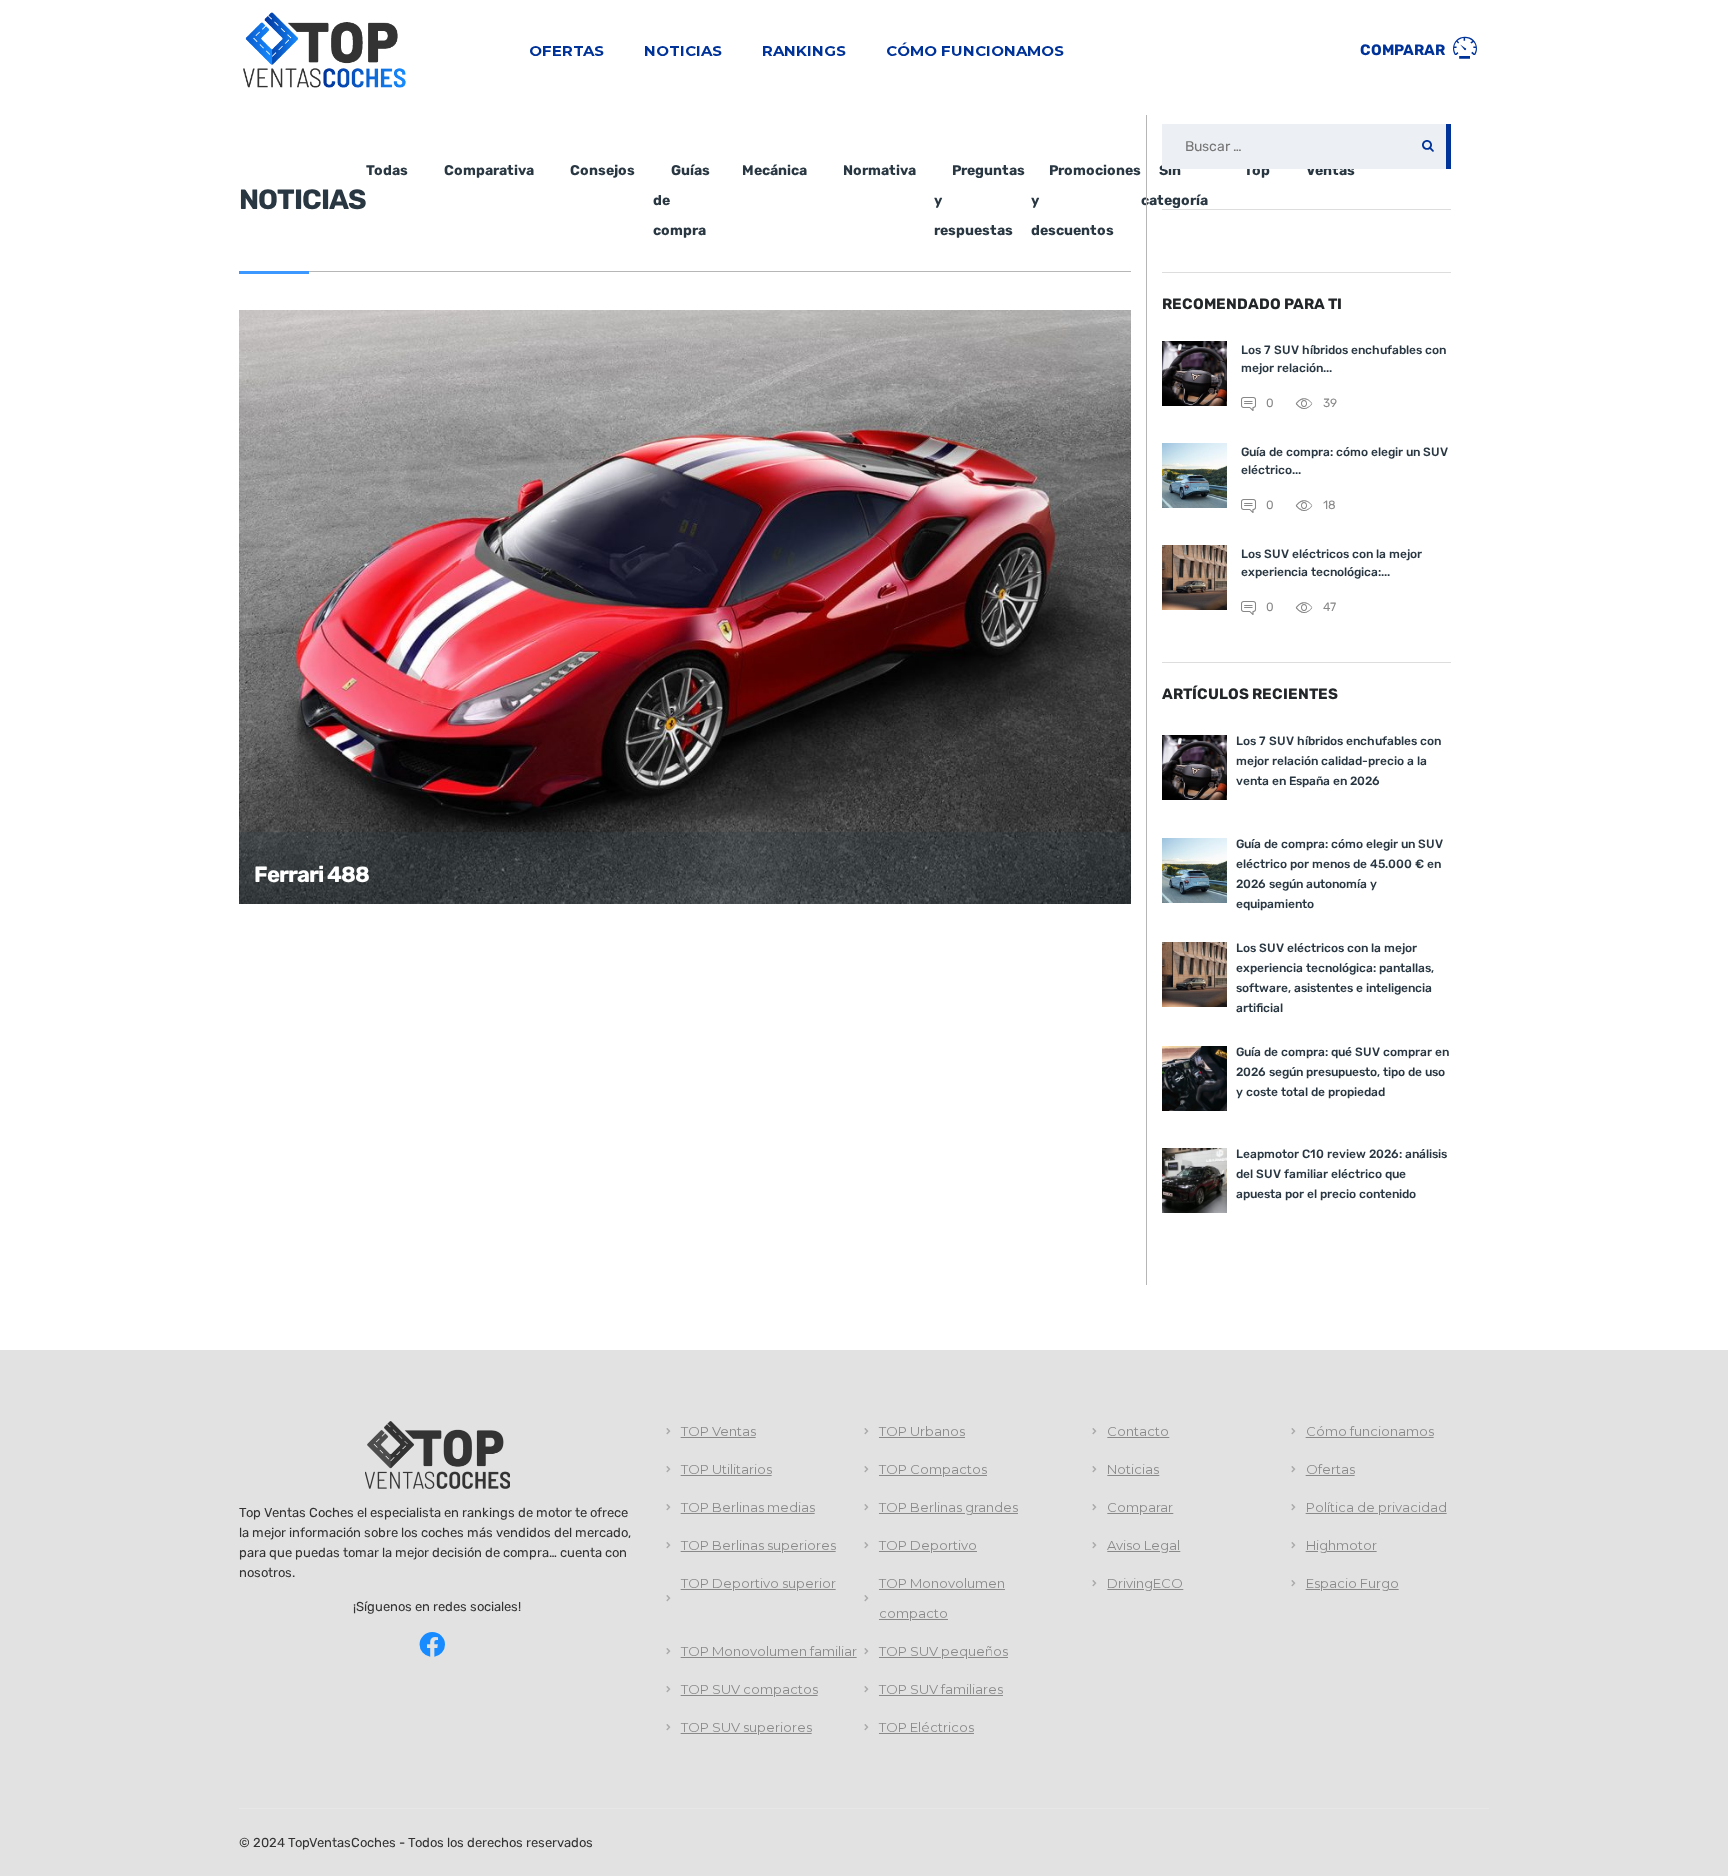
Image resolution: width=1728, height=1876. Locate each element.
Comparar (1404, 50)
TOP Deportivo (928, 1545)
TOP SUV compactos (749, 1689)
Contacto (1138, 1431)
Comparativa (489, 170)
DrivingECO (1145, 1583)
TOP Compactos (933, 1469)
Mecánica (774, 170)
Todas (387, 170)
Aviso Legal (1143, 1545)
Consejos (602, 170)
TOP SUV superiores (746, 1727)
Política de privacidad (1376, 1507)
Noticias (683, 50)
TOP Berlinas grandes (948, 1507)
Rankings (804, 50)
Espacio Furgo (1352, 1583)
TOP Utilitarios (726, 1469)
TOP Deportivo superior (758, 1583)
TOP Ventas (718, 1431)
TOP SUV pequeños (943, 1651)
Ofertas (566, 50)
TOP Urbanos (922, 1431)
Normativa (879, 170)
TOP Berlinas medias (748, 1507)
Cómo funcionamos (975, 50)
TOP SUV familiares (941, 1689)
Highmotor (1341, 1545)
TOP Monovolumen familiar (769, 1651)
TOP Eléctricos (926, 1727)
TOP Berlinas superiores (758, 1545)
